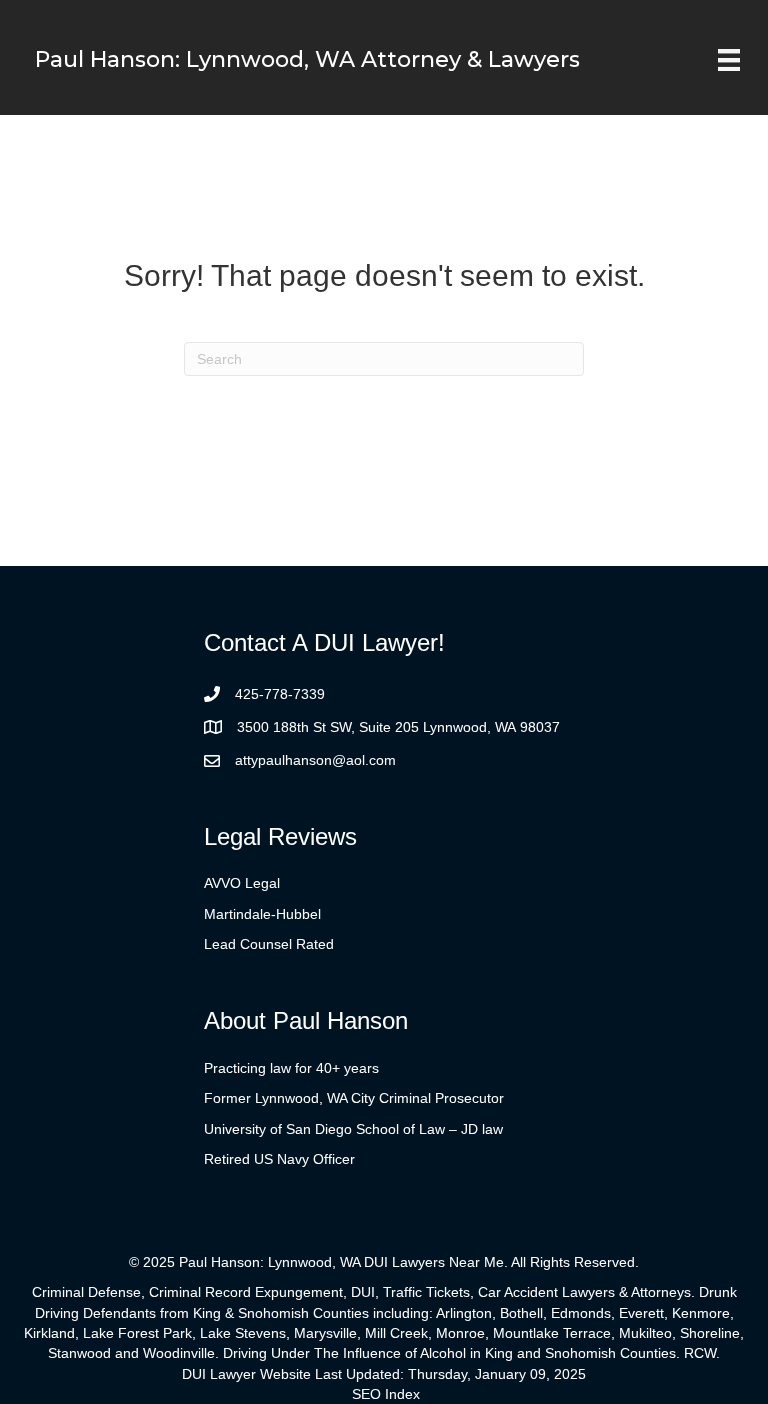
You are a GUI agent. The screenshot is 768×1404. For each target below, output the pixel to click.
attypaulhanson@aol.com (315, 760)
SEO (366, 1394)
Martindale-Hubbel (262, 914)
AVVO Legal (242, 883)
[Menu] (729, 60)
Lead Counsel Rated (269, 944)
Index (402, 1394)
